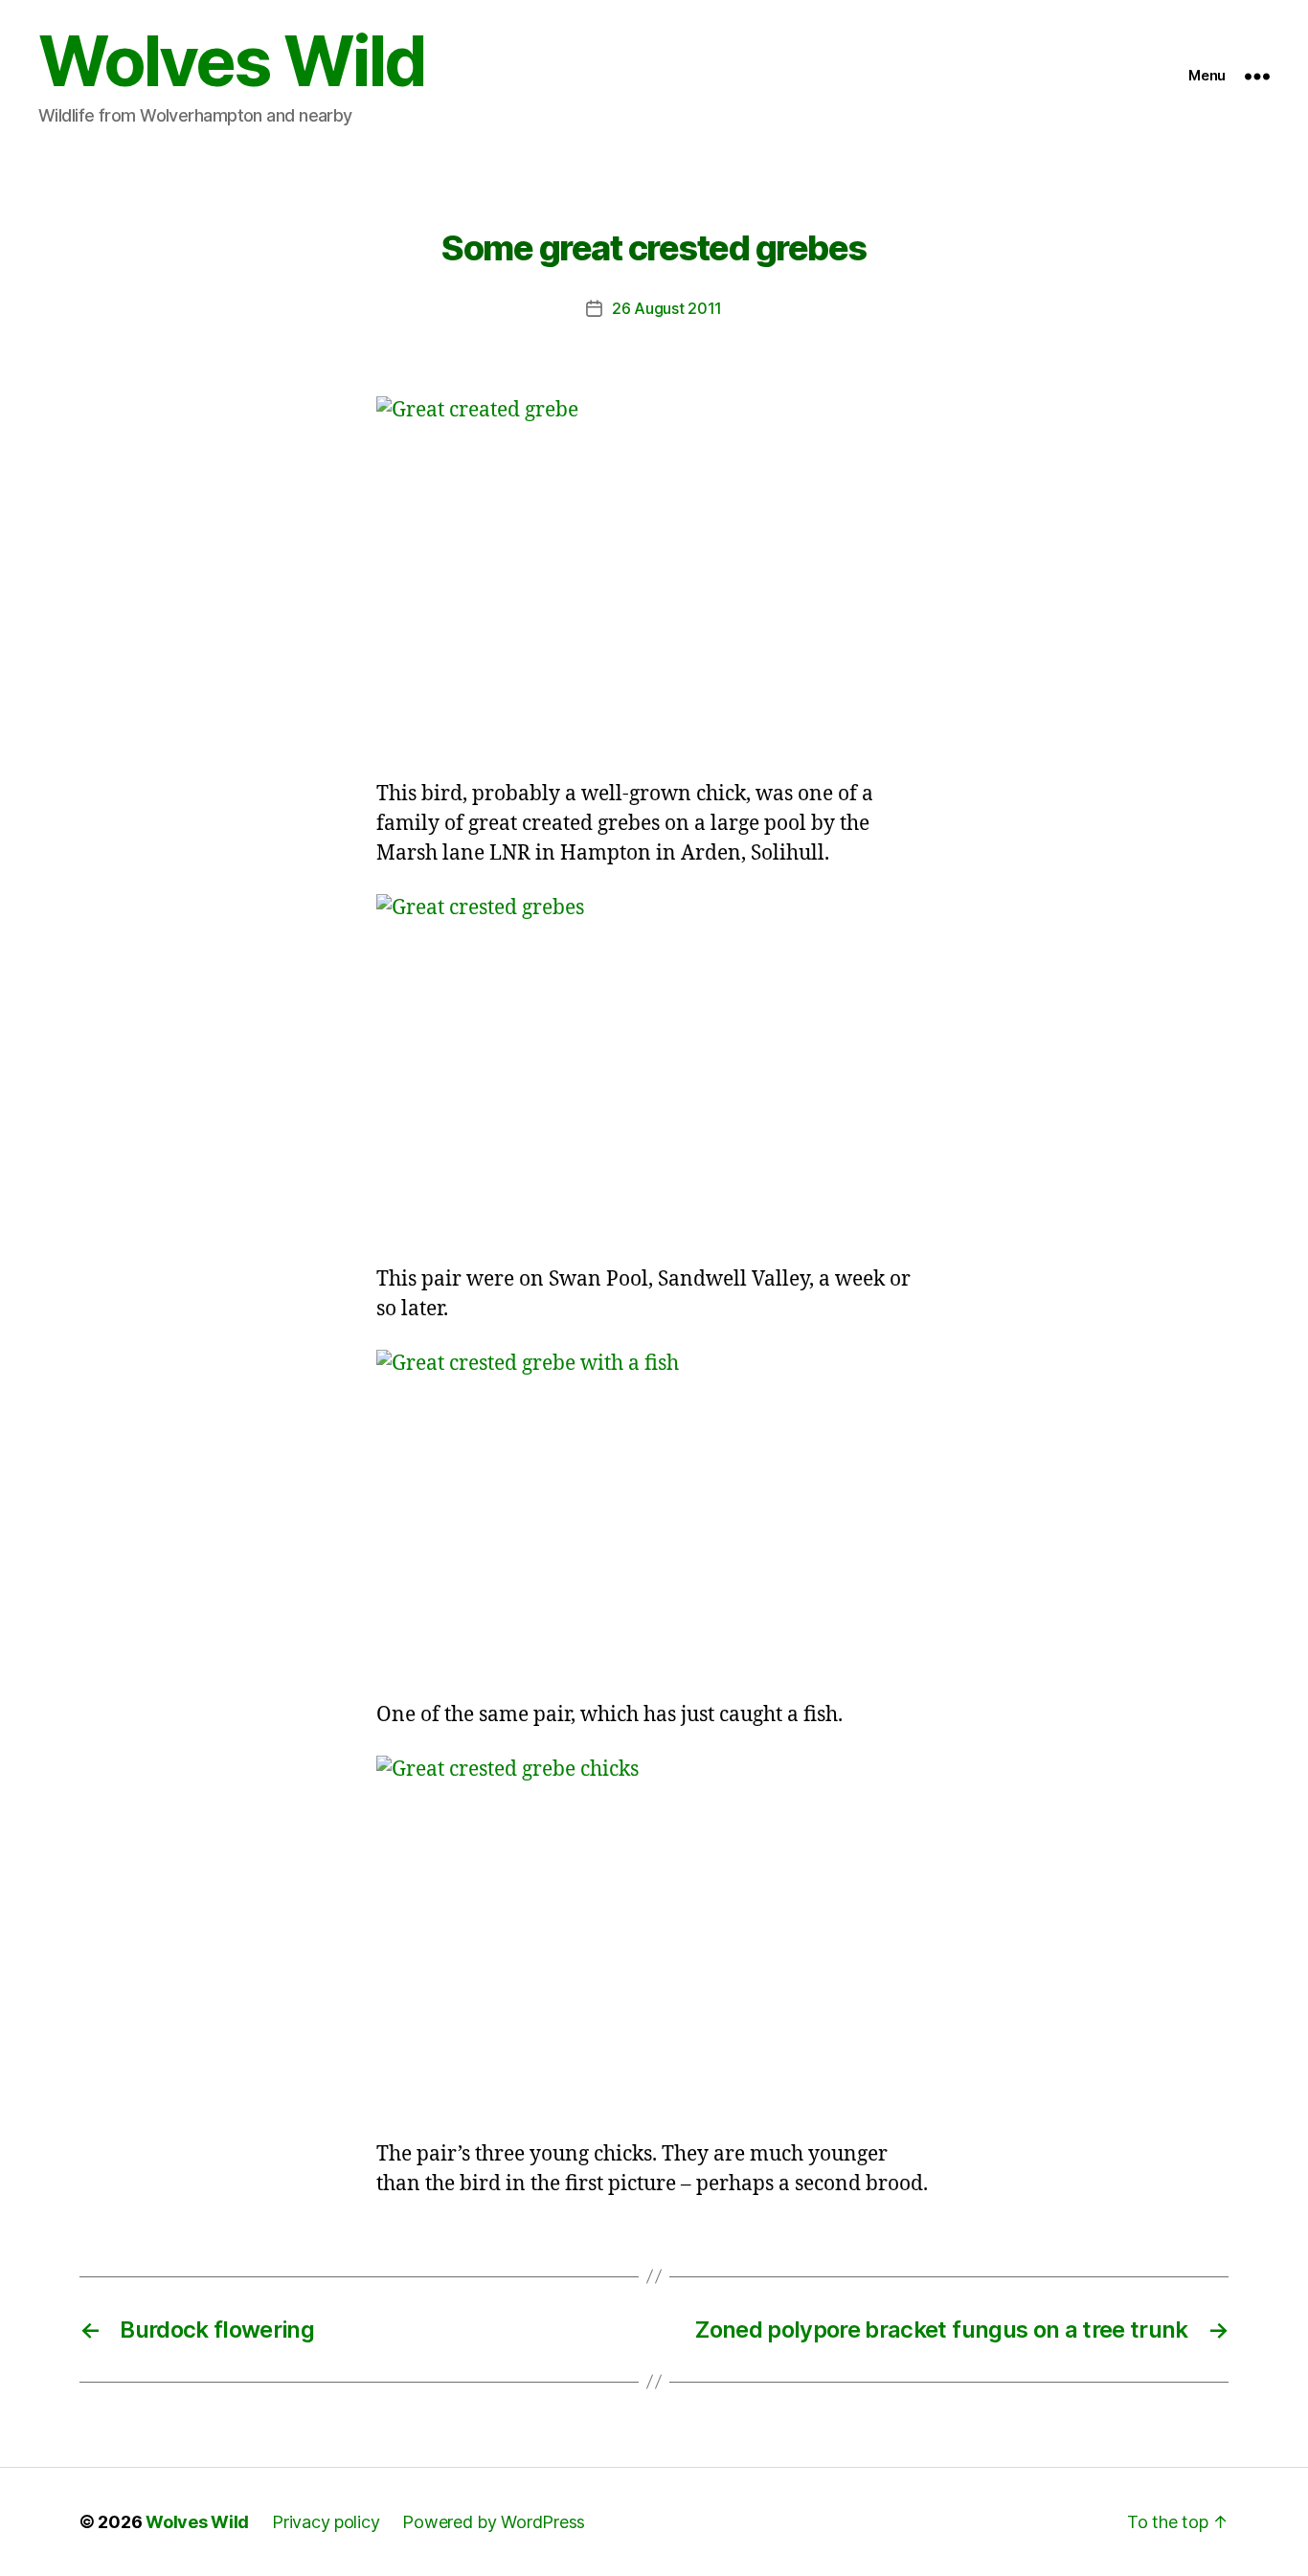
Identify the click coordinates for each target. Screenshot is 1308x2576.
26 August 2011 (667, 308)
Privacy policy (326, 2522)
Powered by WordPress (494, 2522)
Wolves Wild (232, 61)
